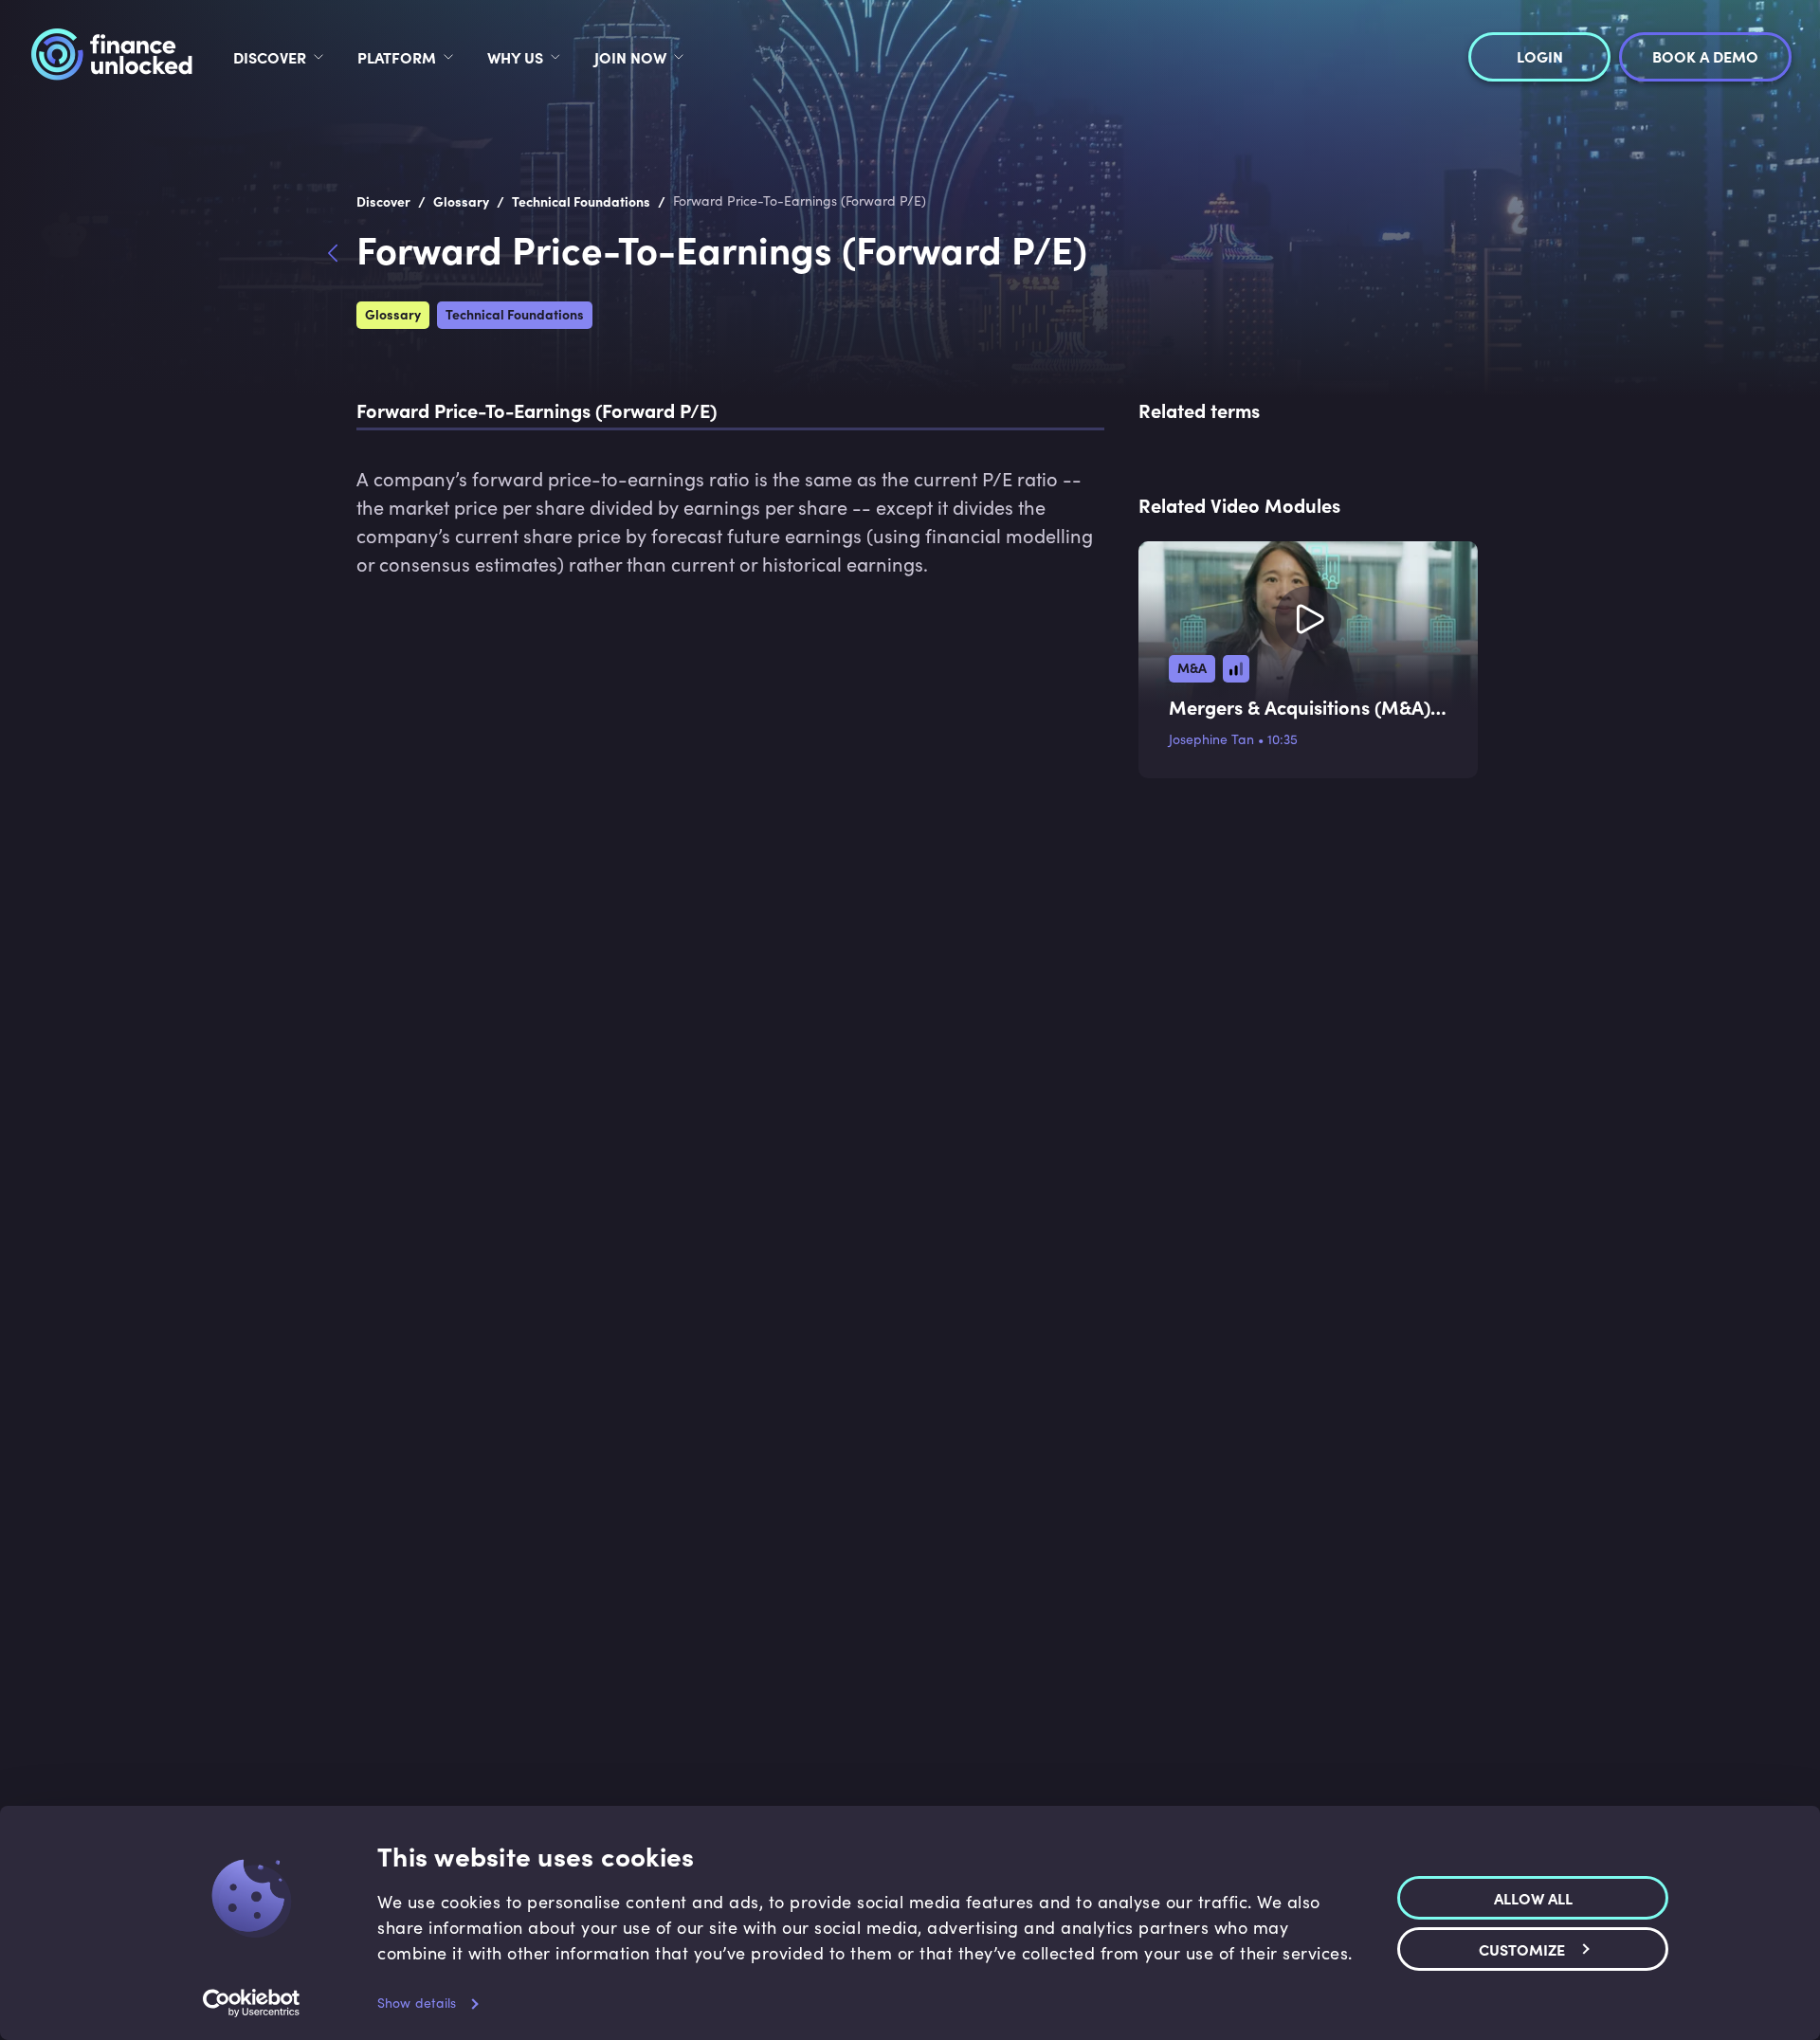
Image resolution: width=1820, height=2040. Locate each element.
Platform (397, 57)
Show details (417, 2003)
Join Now (630, 57)
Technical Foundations (515, 314)
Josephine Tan (1211, 739)
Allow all (1533, 1897)
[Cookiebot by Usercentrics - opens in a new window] (252, 2003)
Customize (1522, 1948)
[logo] (111, 57)
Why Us (515, 57)
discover (270, 57)
